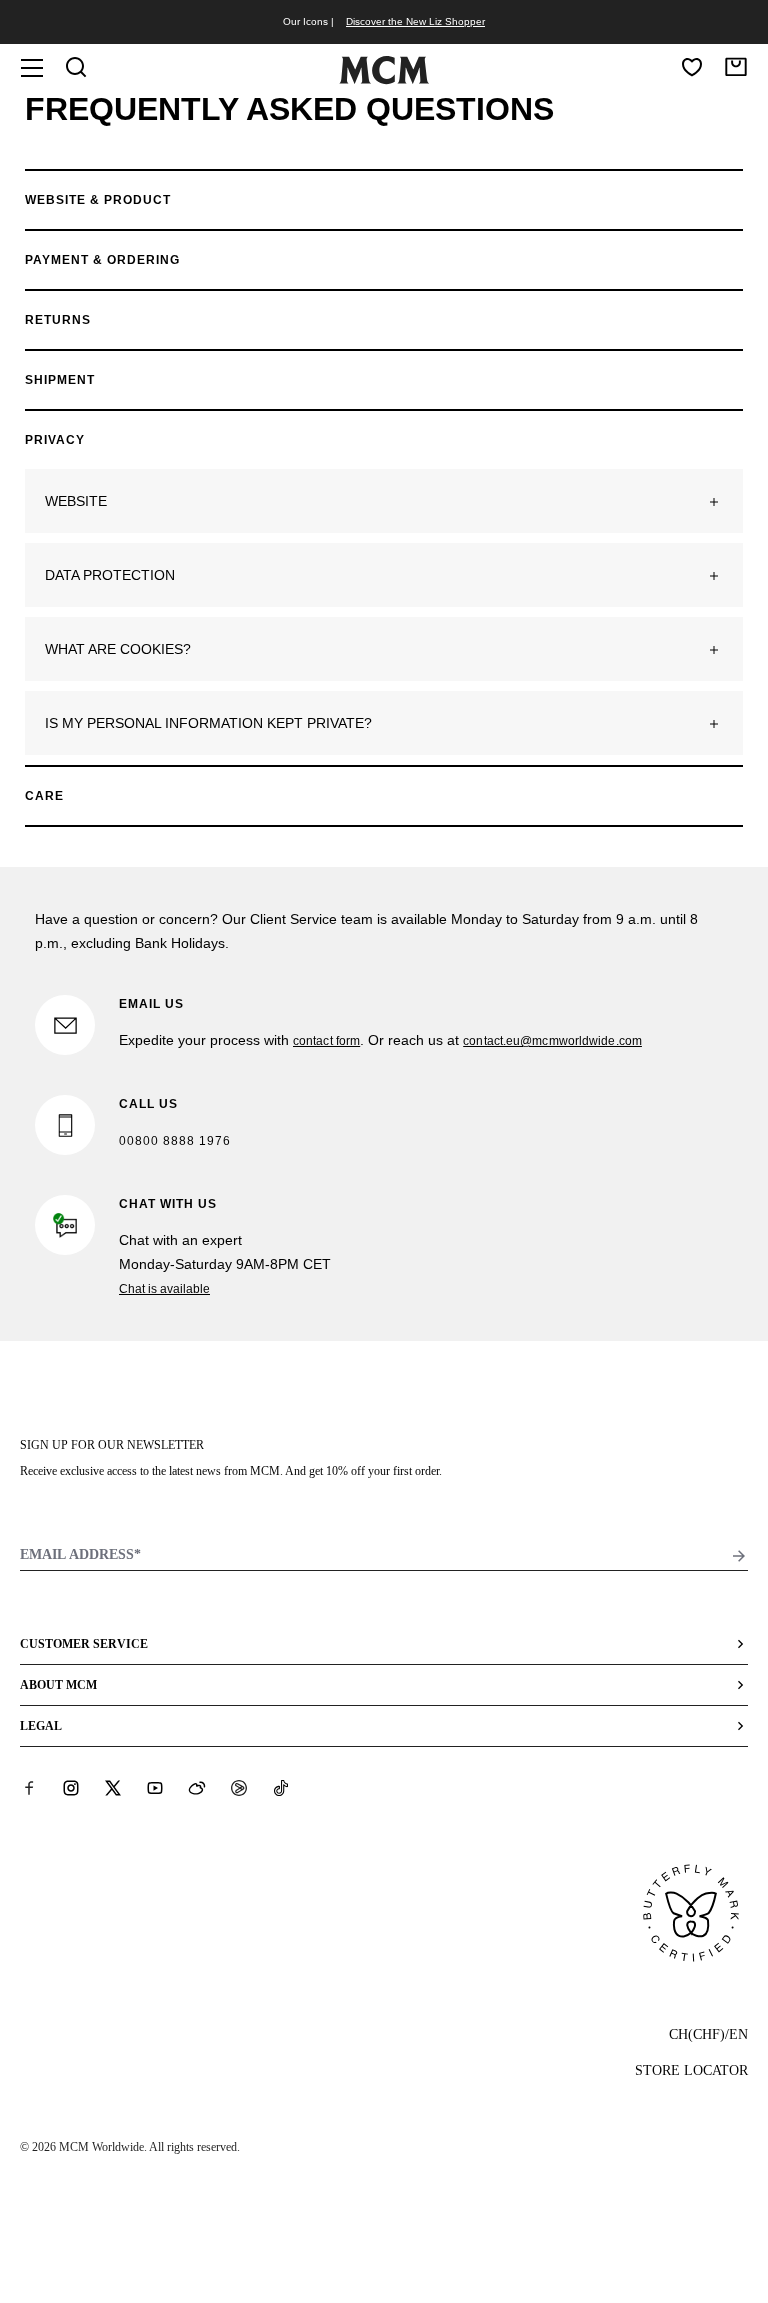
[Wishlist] (692, 67)
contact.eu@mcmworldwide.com (552, 1041)
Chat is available (164, 1289)
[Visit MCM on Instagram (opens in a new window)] (71, 1788)
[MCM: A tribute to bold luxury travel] (384, 80)
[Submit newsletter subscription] (739, 1556)
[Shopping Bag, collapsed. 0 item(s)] (736, 67)
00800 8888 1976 (175, 1141)
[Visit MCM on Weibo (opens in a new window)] (197, 1788)
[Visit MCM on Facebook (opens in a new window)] (29, 1788)
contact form (326, 1041)
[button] (384, 501)
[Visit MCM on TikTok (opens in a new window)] (281, 1788)
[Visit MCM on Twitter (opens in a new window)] (113, 1788)
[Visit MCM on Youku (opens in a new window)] (239, 1788)
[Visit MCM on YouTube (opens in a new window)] (155, 1788)
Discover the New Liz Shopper (415, 21)
